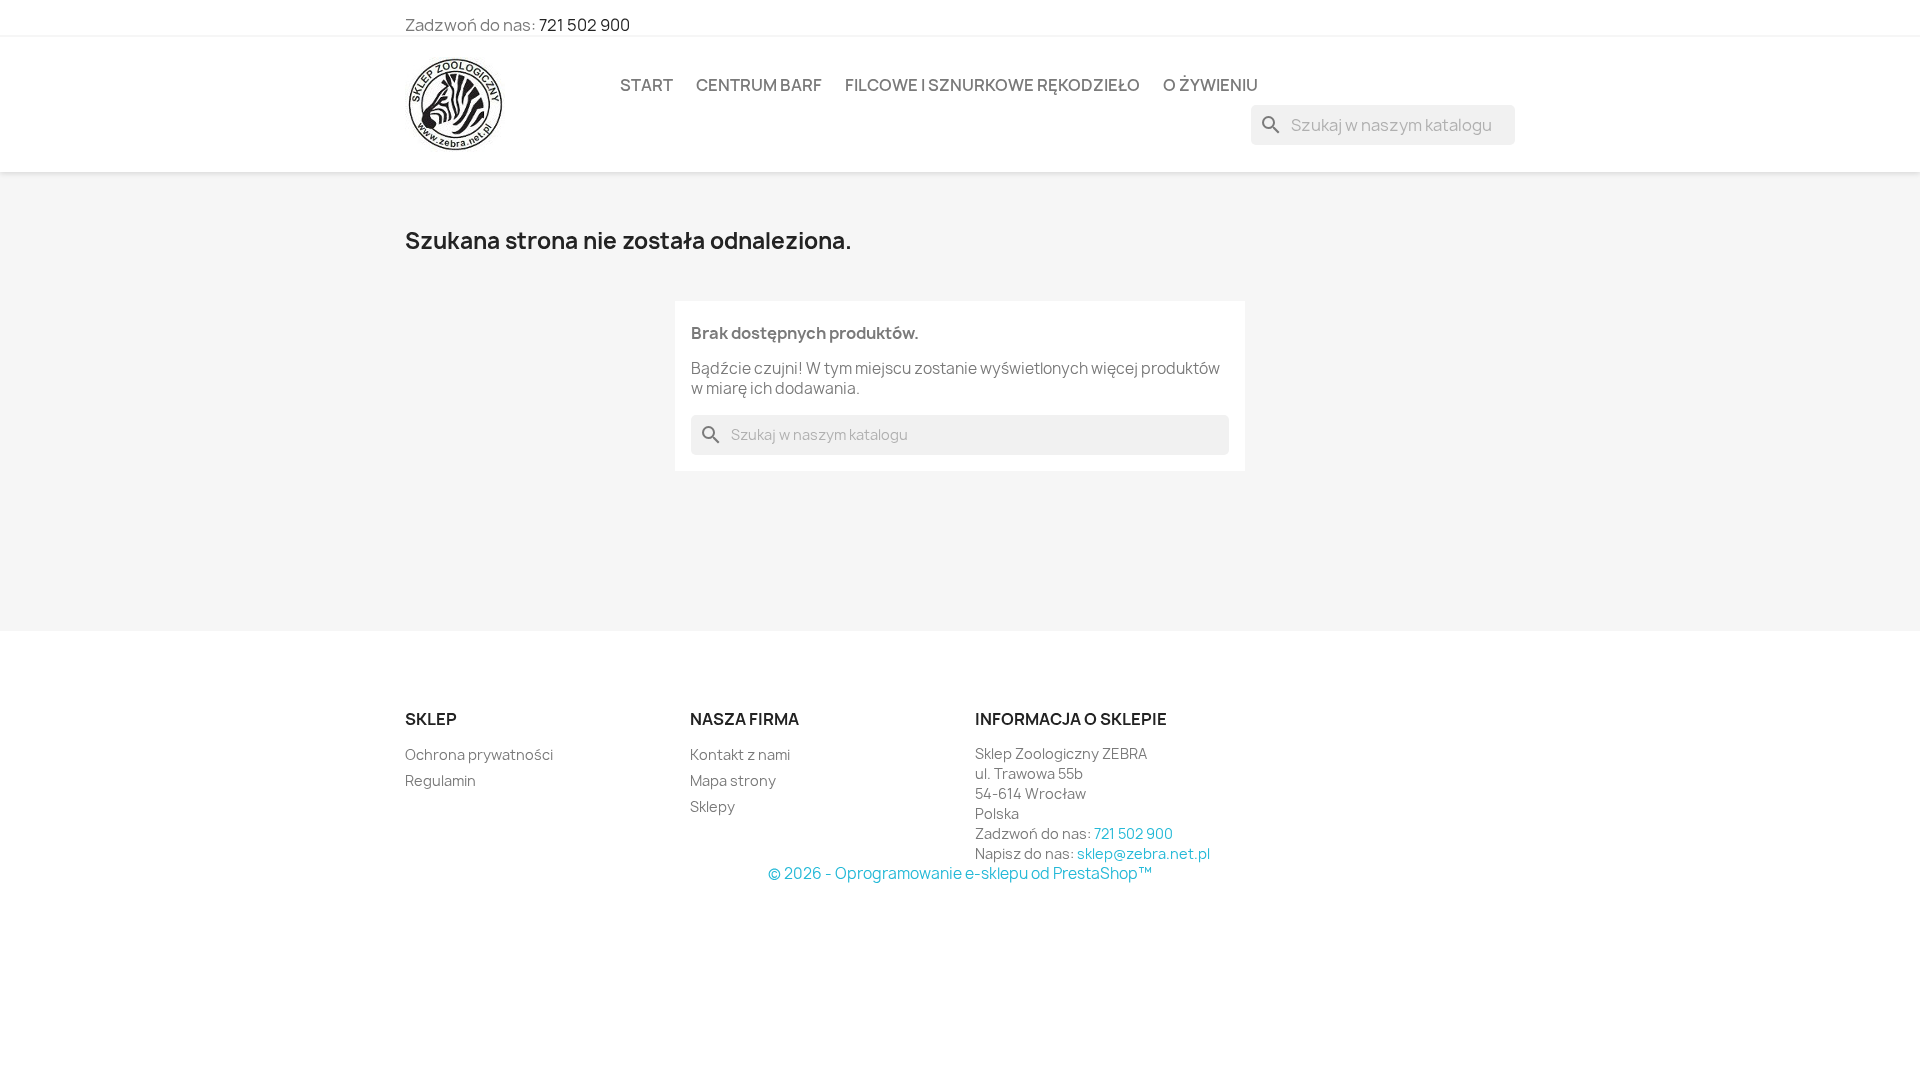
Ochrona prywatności (479, 754)
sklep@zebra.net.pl (1143, 853)
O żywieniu (1210, 85)
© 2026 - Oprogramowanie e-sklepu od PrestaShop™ (960, 873)
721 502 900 (584, 25)
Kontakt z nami (740, 754)
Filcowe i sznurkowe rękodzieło (992, 85)
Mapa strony (733, 780)
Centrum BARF (759, 85)
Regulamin (440, 780)
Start (646, 85)
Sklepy (712, 806)
